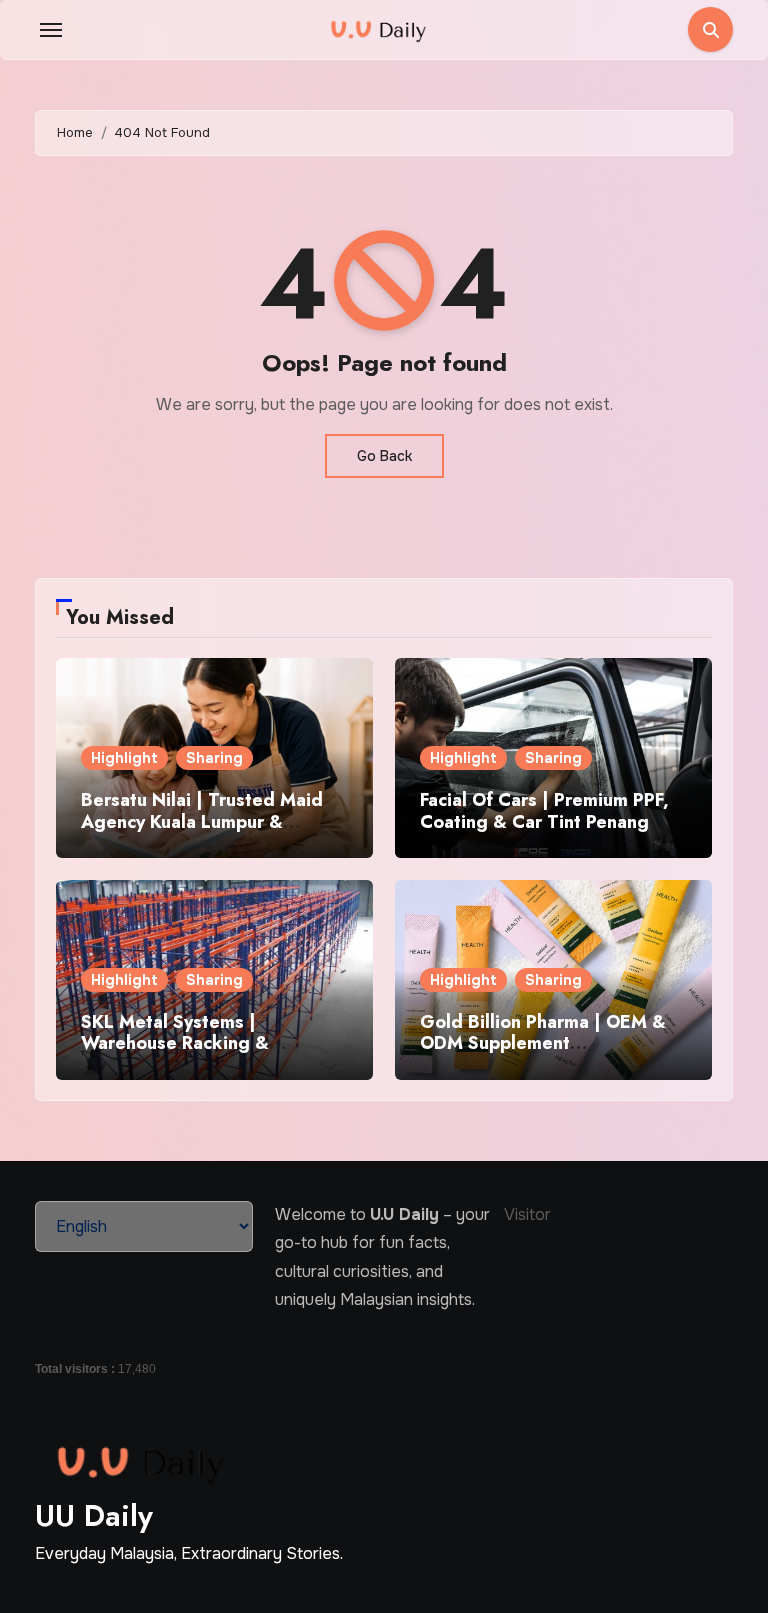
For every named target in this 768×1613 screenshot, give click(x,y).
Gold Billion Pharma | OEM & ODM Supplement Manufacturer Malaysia (543, 1043)
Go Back (384, 456)
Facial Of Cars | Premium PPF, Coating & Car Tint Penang (544, 811)
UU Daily (94, 1515)
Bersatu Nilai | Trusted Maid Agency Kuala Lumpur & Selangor (202, 821)
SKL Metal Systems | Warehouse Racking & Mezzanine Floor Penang (185, 1043)
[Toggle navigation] (51, 30)
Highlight (124, 758)
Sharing (214, 758)
